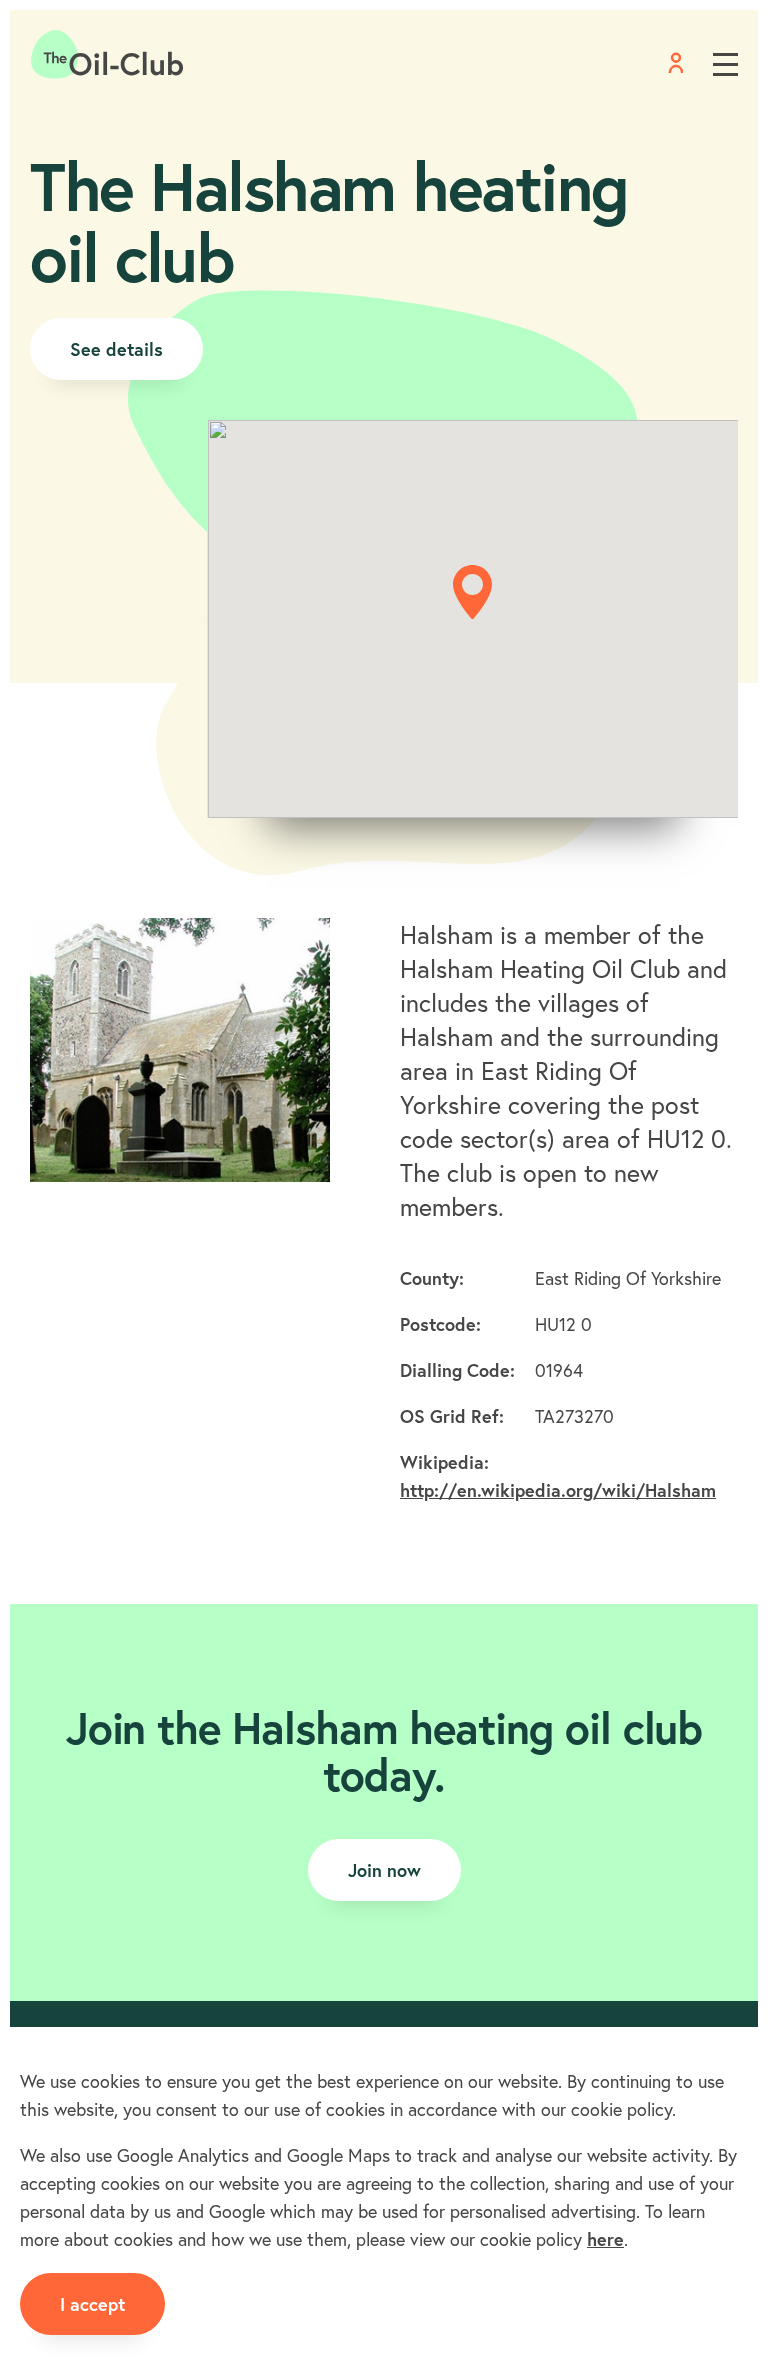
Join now (384, 1870)
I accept (92, 2304)
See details (116, 349)
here (605, 2239)
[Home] (107, 55)
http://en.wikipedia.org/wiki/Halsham (558, 1490)
